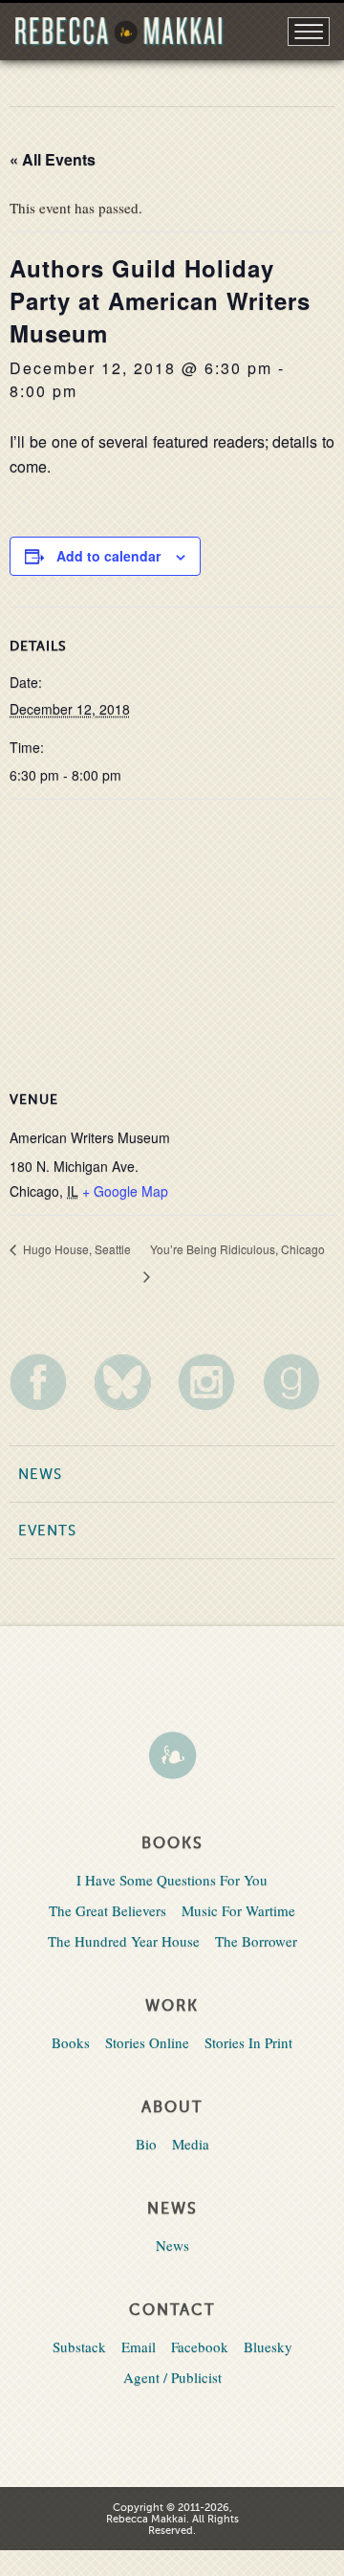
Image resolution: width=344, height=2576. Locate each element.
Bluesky (268, 2346)
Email (139, 2346)
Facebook (200, 2346)
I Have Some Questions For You (172, 1880)
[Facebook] (45, 1382)
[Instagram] (214, 1382)
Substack (79, 2346)
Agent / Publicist (172, 2377)
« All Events (53, 159)
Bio (146, 2144)
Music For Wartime (238, 1910)
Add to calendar (108, 556)
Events (47, 1530)
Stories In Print (248, 2042)
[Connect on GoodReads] (299, 1382)
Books (71, 2042)
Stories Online (147, 2042)
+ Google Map (125, 1191)
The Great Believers (107, 1910)
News (40, 1474)
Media (191, 2144)
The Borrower (256, 1941)
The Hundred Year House (124, 1941)
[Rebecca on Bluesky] (129, 1382)
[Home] (172, 1757)
